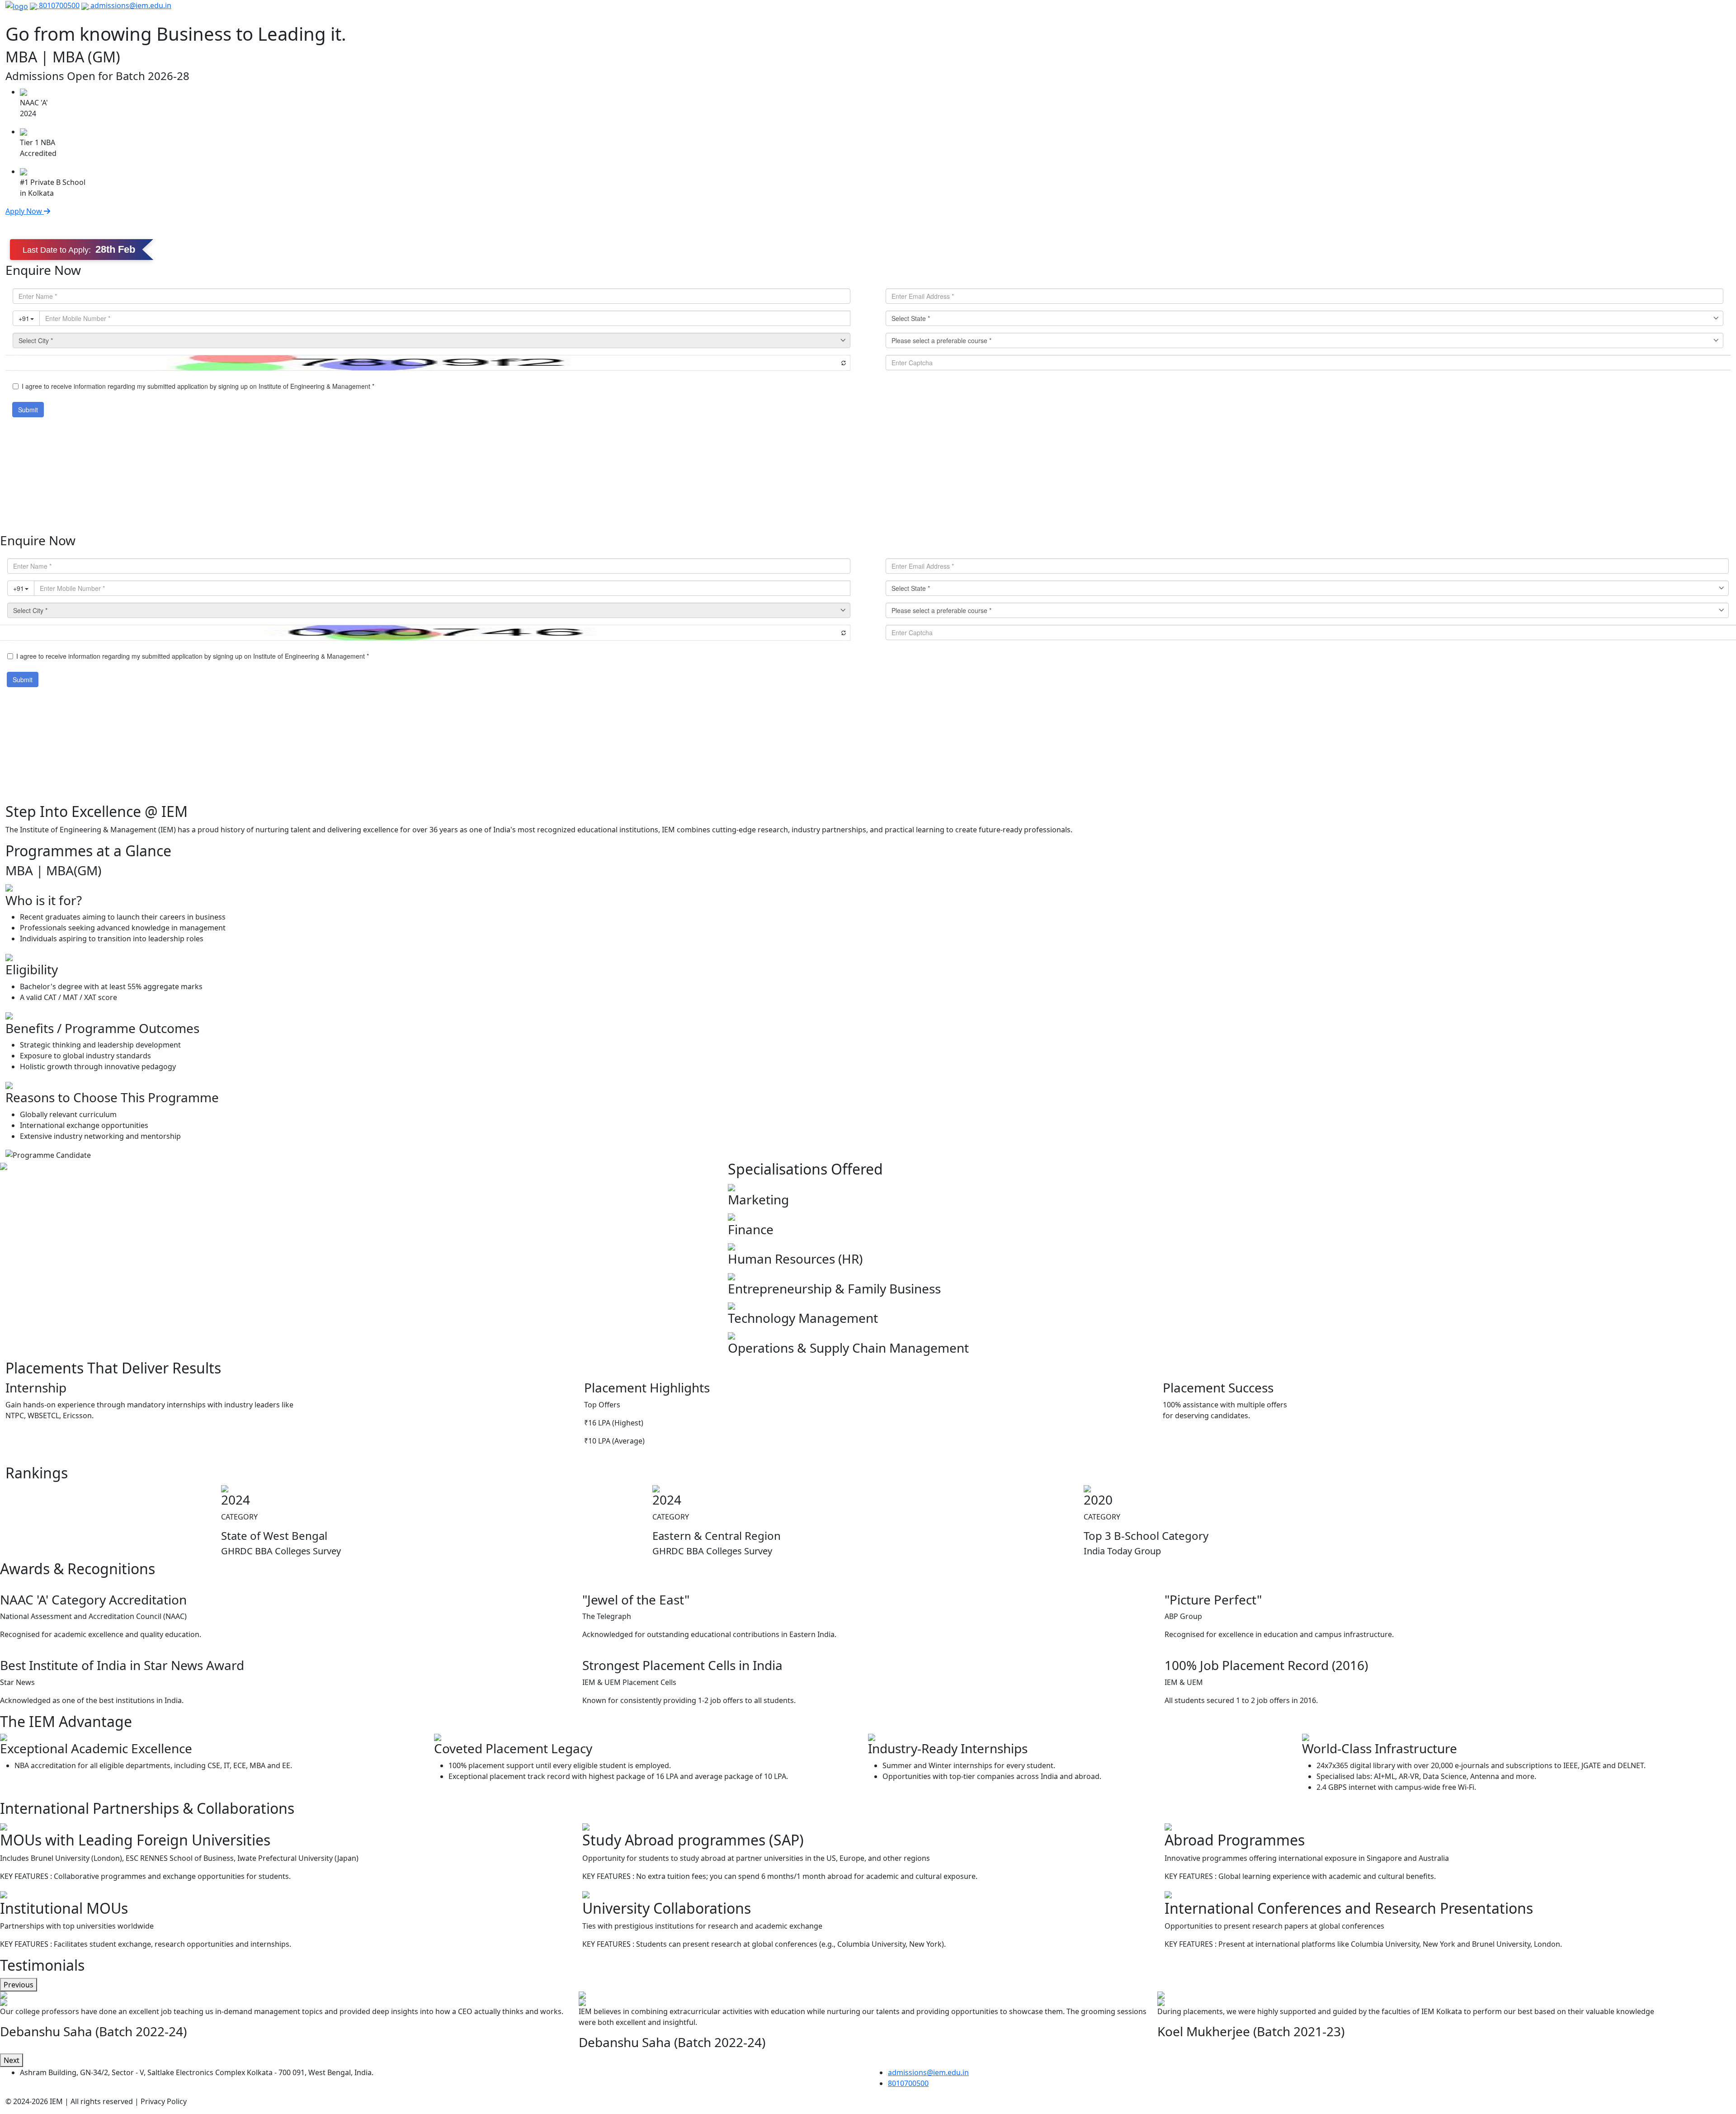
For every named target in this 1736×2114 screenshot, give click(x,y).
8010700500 (58, 5)
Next (12, 2060)
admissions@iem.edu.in (130, 5)
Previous (19, 1985)
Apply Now (25, 211)
